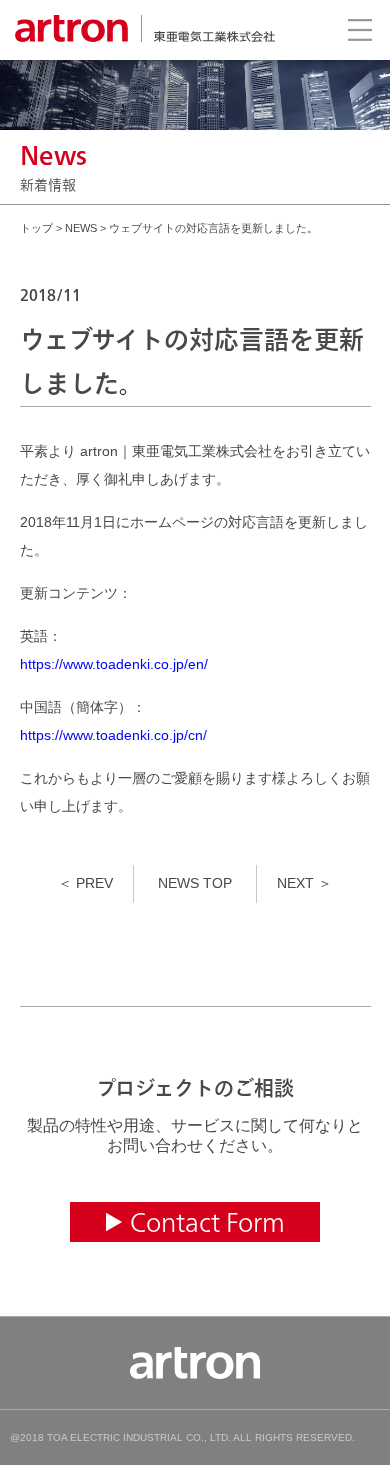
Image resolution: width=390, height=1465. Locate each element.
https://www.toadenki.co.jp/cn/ (113, 735)
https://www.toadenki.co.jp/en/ (114, 664)
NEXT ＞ (304, 883)
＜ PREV (85, 883)
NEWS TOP (195, 883)
